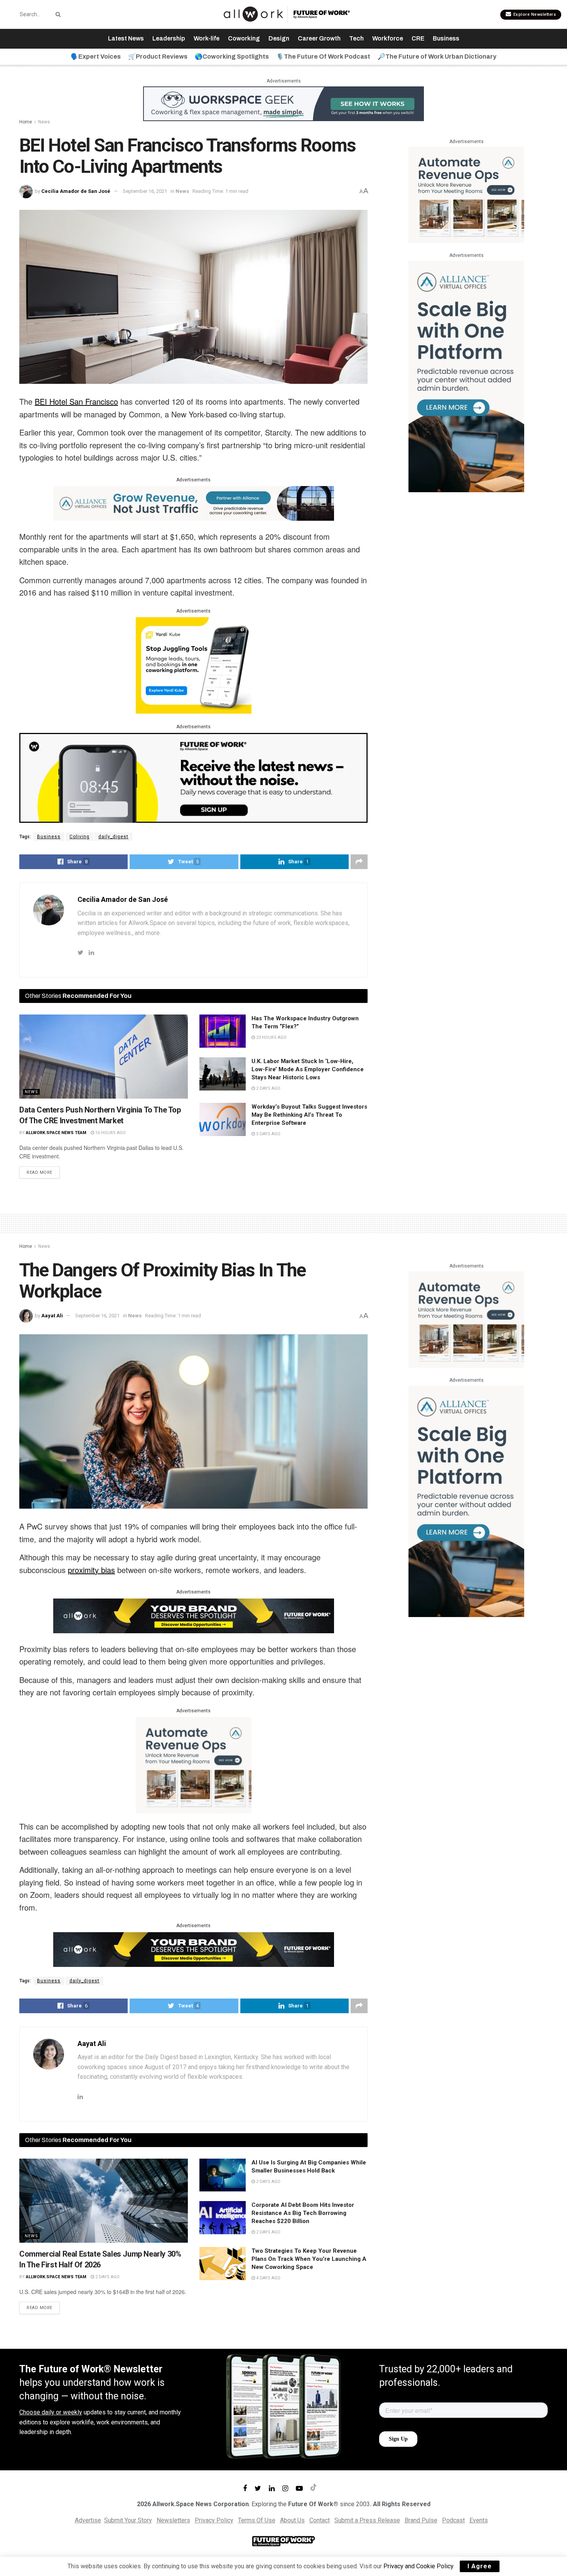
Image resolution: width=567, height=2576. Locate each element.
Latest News (126, 38)
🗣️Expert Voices (96, 57)
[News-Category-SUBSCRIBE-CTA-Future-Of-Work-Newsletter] (193, 777)
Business (446, 38)
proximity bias (91, 1570)
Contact (320, 2520)
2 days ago (268, 1088)
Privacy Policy (214, 2520)
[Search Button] (57, 14)
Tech (356, 38)
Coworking (244, 38)
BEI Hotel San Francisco (76, 401)
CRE (418, 38)
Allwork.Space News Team (56, 1133)
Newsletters (173, 2520)
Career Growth (319, 38)
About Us (292, 2520)
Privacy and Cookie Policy (418, 2566)
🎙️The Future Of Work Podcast (323, 57)
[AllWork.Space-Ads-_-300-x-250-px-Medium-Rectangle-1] (466, 194)
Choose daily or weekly (51, 2412)
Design (279, 38)
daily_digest (113, 837)
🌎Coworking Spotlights (232, 57)
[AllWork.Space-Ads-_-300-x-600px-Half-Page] (466, 376)
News (44, 122)
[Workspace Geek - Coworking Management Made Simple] (283, 103)
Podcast (453, 2520)
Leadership (169, 38)
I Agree (480, 2566)
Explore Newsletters (534, 14)
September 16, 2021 (145, 191)
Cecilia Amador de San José (76, 191)
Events (479, 2520)
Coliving (79, 837)
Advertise (88, 2520)
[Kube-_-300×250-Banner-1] (194, 665)
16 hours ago (110, 1133)
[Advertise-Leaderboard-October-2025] (194, 1615)
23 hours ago (271, 1037)
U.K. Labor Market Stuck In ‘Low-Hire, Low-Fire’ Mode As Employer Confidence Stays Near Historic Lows (308, 1069)
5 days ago (268, 1134)
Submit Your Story (128, 2520)
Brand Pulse (421, 2520)
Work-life (207, 38)
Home (26, 122)
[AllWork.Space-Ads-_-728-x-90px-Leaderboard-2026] (194, 503)
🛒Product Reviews (158, 57)
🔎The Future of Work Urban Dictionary (437, 57)
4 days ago (268, 2278)
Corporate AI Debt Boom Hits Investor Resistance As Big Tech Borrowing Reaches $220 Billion (303, 2213)
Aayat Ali (52, 1316)
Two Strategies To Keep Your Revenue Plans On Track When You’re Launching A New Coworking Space (309, 2259)
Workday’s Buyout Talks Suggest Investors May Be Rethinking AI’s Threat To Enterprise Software (309, 1115)
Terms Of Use (257, 2520)
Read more (40, 1172)
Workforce (388, 38)
